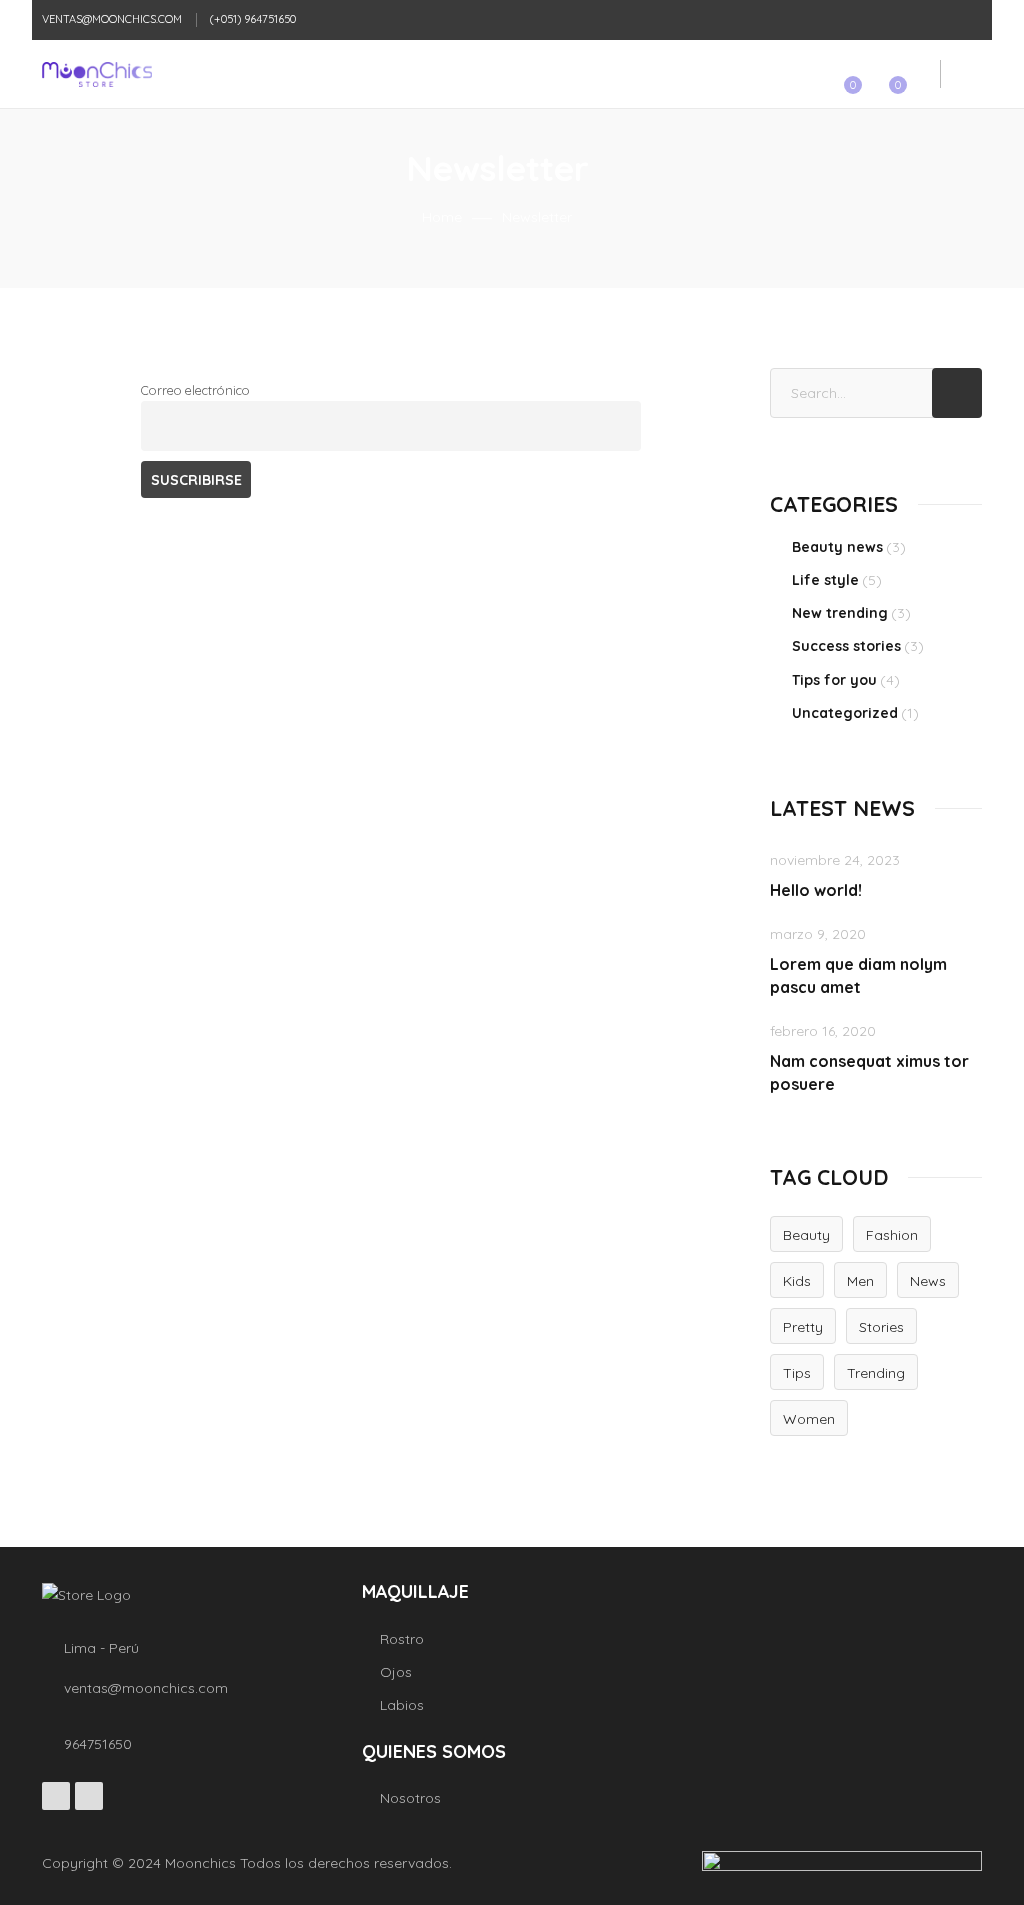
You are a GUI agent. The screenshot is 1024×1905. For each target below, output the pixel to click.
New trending (840, 613)
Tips (797, 1373)
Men (860, 1281)
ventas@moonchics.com (112, 19)
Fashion (892, 1235)
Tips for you (834, 680)
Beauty (806, 1235)
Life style (825, 580)
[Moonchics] (88, 74)
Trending (876, 1373)
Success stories (846, 646)
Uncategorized (845, 713)
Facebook (56, 1796)
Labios (402, 1705)
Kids (797, 1281)
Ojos (396, 1672)
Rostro (402, 1639)
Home (442, 217)
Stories (881, 1327)
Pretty (803, 1327)
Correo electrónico (195, 390)
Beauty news (837, 547)
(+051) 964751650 (253, 19)
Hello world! (816, 890)
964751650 (98, 1744)
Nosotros (410, 1798)
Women (809, 1419)
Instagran (89, 1796)
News (928, 1281)
